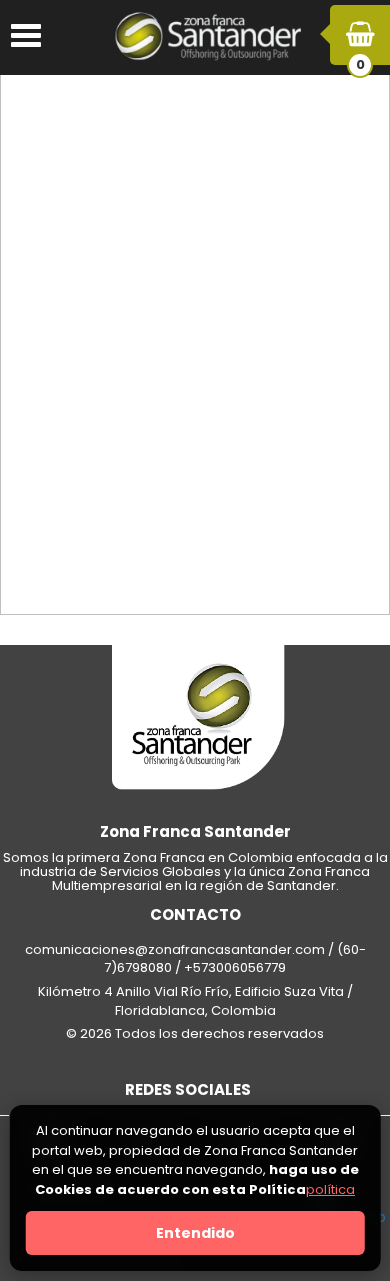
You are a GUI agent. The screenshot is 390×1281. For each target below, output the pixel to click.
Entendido (195, 1233)
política (330, 1189)
